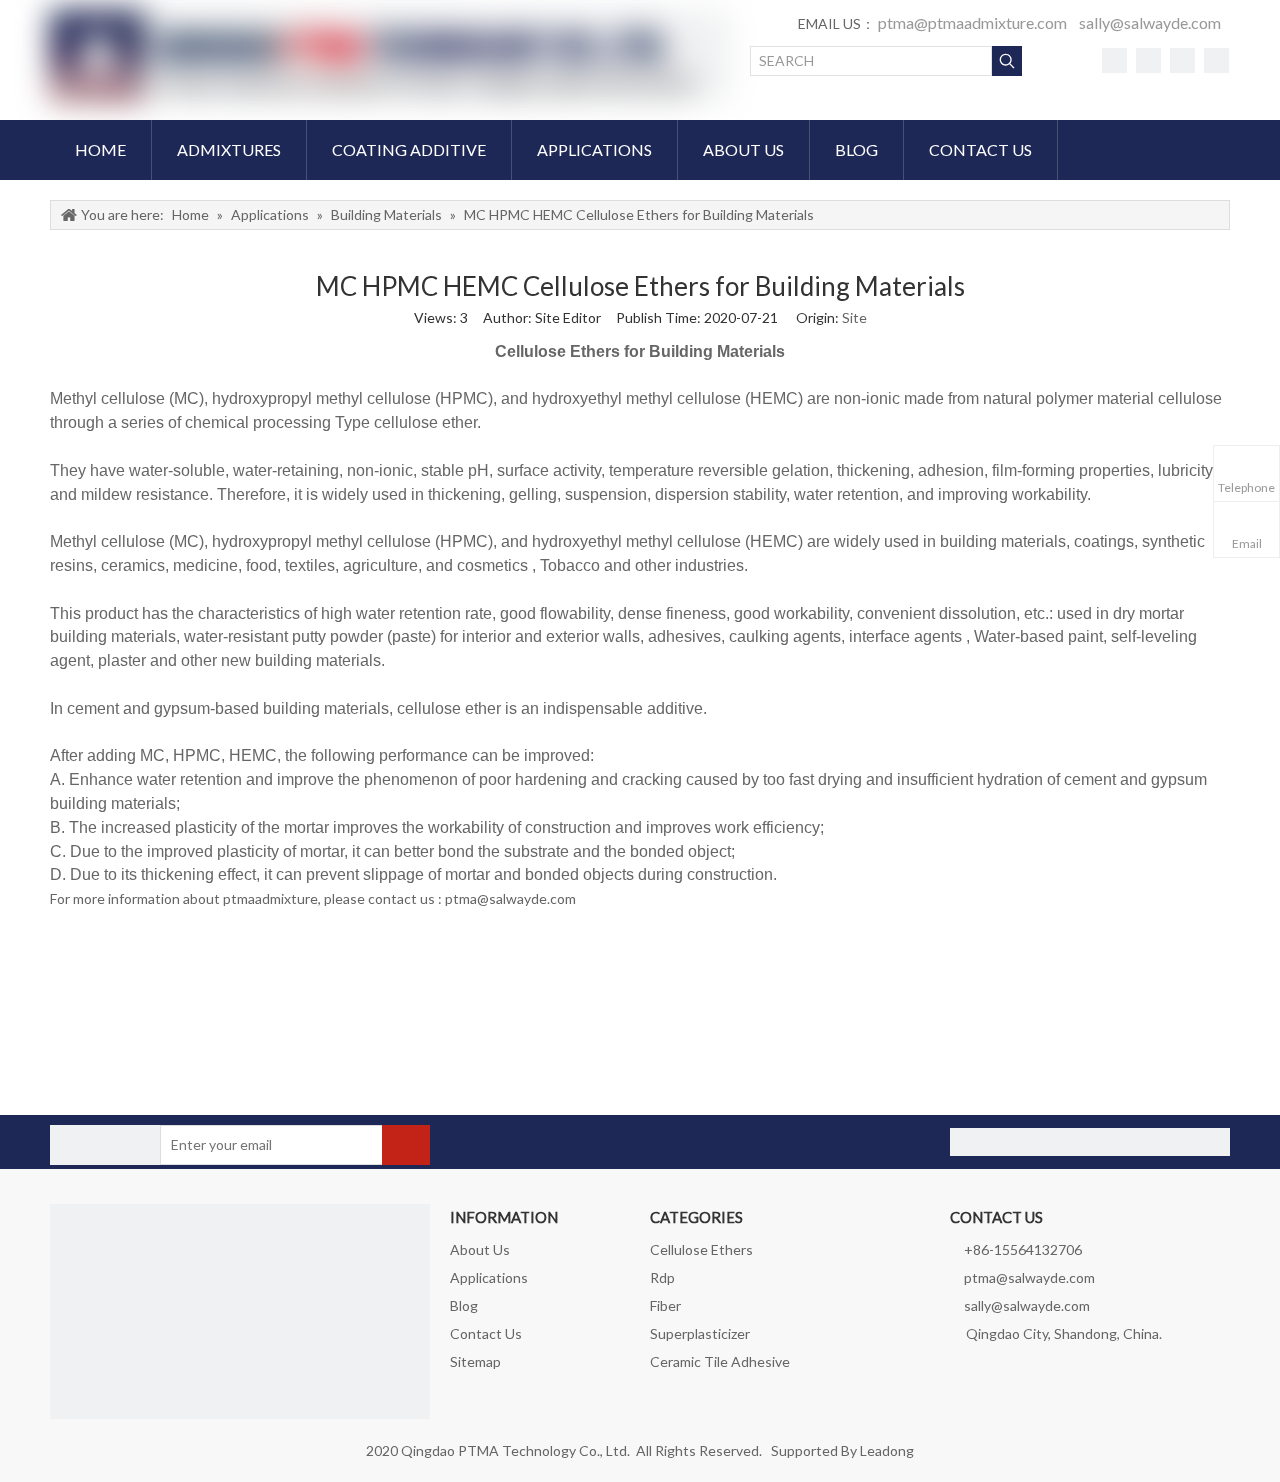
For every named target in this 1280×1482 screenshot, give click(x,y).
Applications (489, 1277)
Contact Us (486, 1333)
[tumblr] (1216, 60)
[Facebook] (1114, 60)
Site (854, 317)
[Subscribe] (406, 1145)
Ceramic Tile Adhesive (720, 1361)
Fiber (665, 1305)
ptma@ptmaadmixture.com (972, 22)
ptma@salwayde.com (1029, 1277)
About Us (480, 1249)
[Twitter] (1148, 60)
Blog (464, 1305)
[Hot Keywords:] (1007, 61)
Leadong (887, 1450)
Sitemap (475, 1361)
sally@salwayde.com (1150, 22)
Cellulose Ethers (701, 1249)
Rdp (662, 1277)
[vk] (1182, 60)
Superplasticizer (700, 1333)
